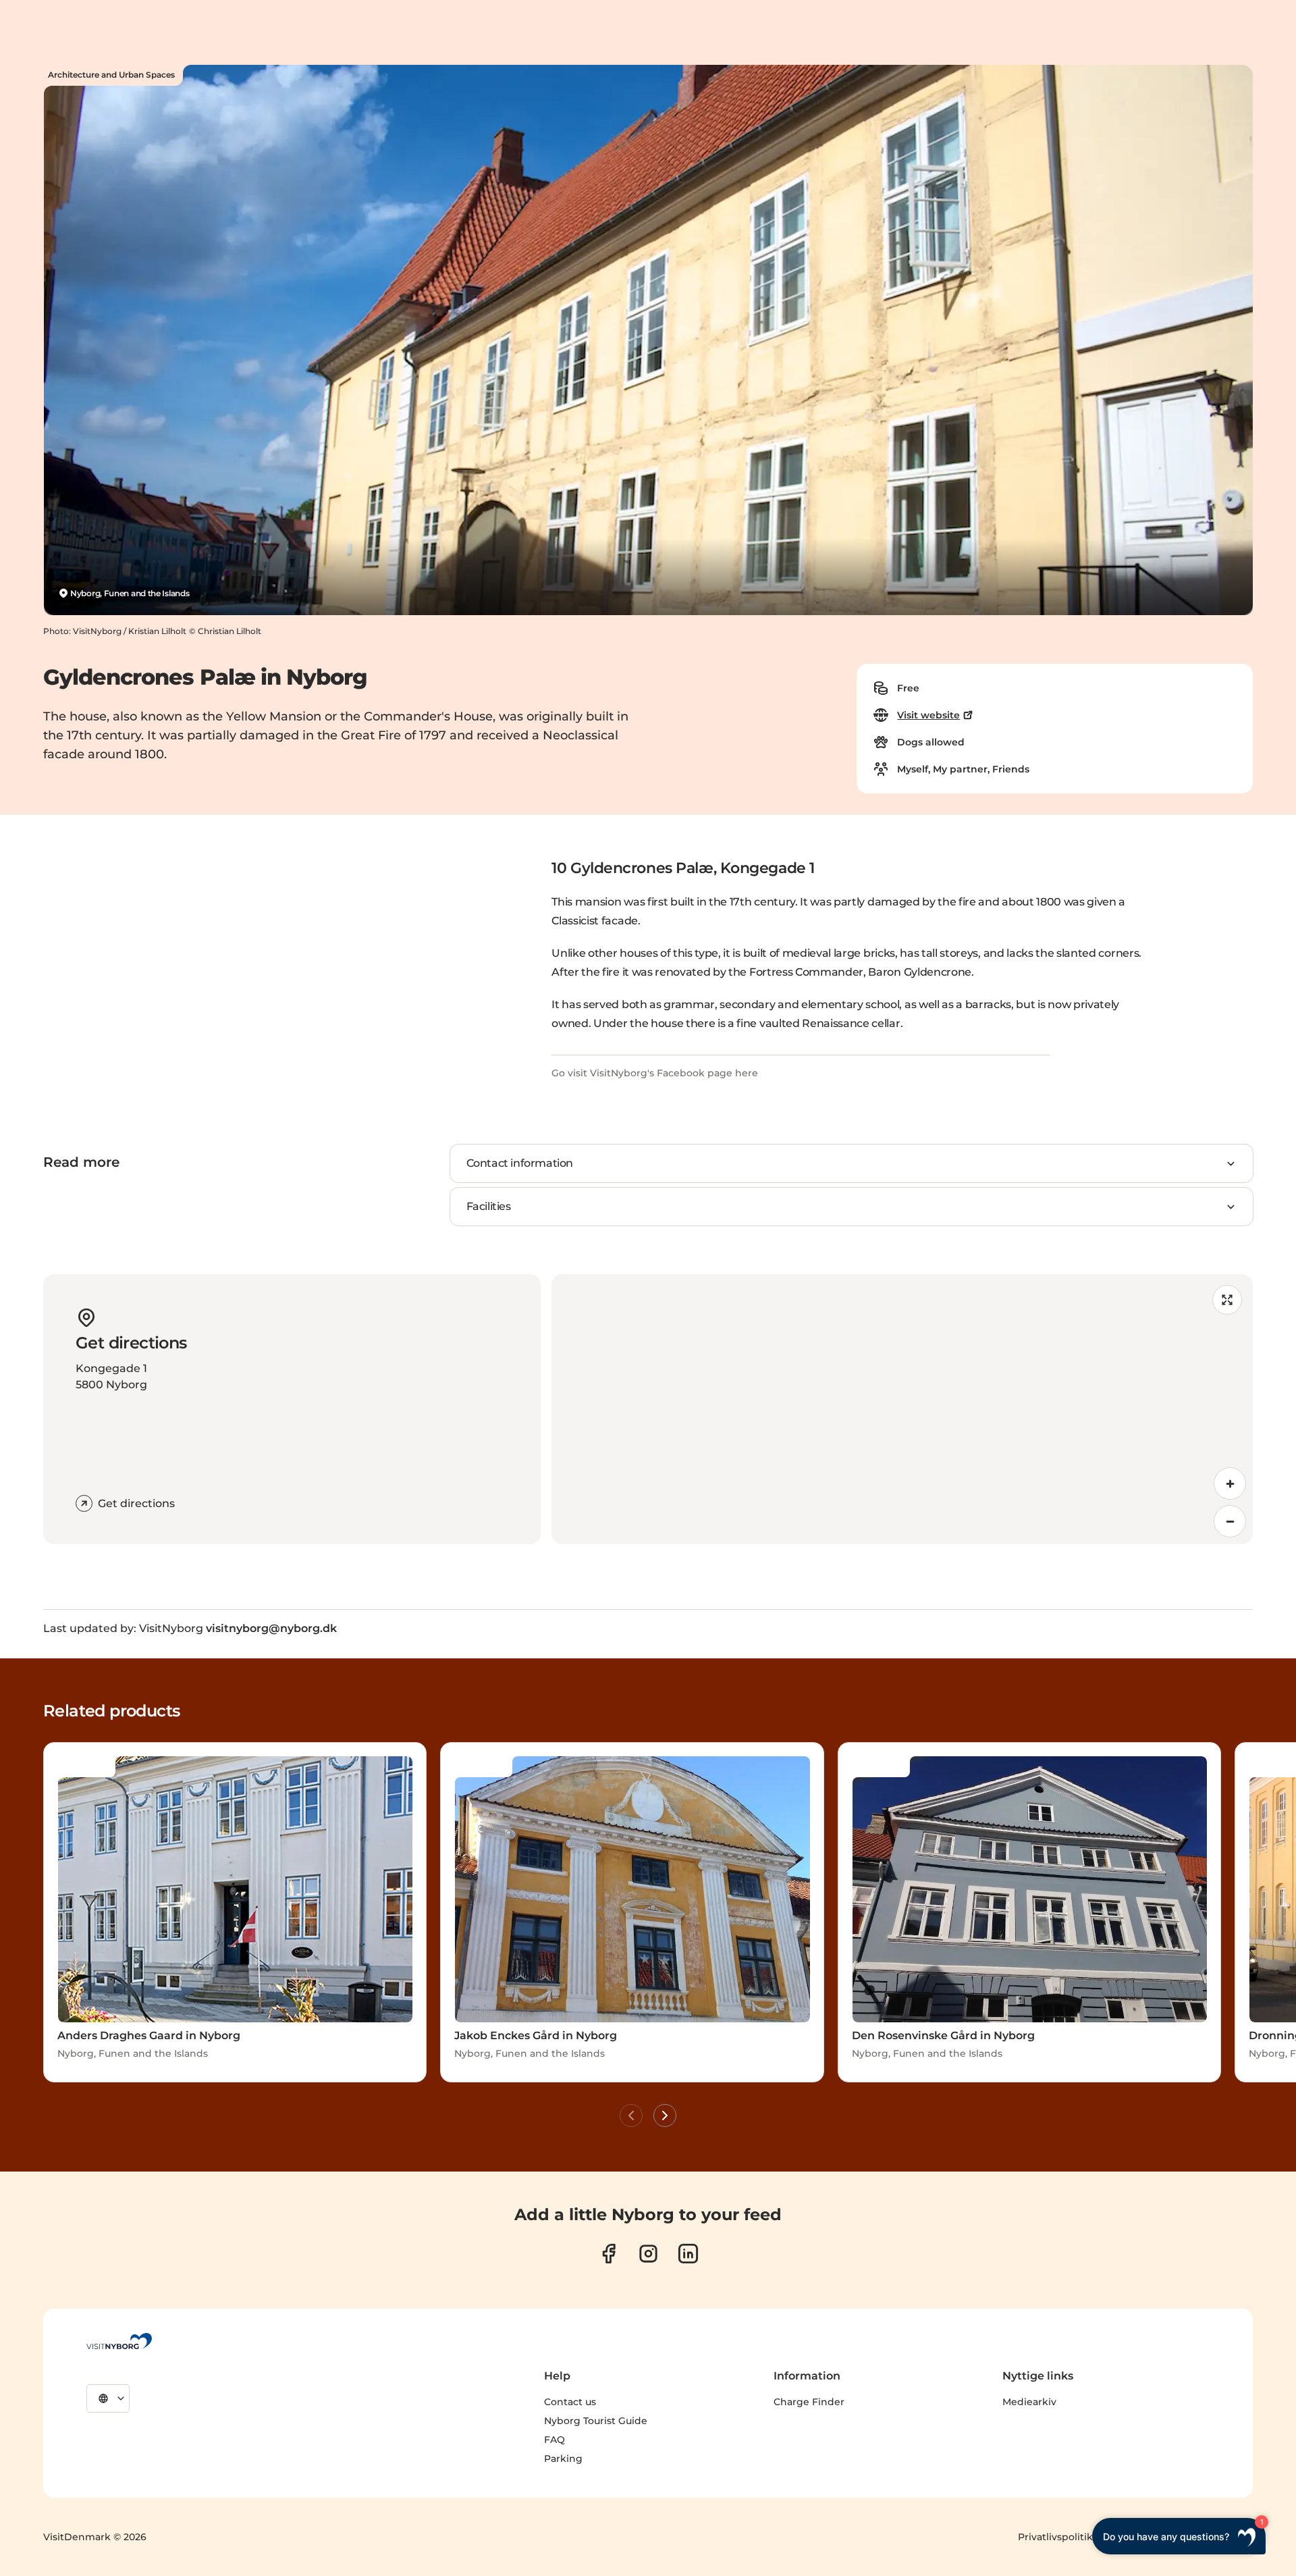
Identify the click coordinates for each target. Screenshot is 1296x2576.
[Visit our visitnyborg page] (609, 2254)
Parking (563, 2459)
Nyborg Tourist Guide (596, 2421)
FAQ (555, 2440)
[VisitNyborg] (119, 2341)
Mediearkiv (1029, 2402)
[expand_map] (1227, 1300)
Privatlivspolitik (1055, 2537)
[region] (902, 1409)
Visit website (928, 715)
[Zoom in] (1230, 1483)
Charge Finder (809, 2402)
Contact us (570, 2402)
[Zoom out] (1230, 1521)
